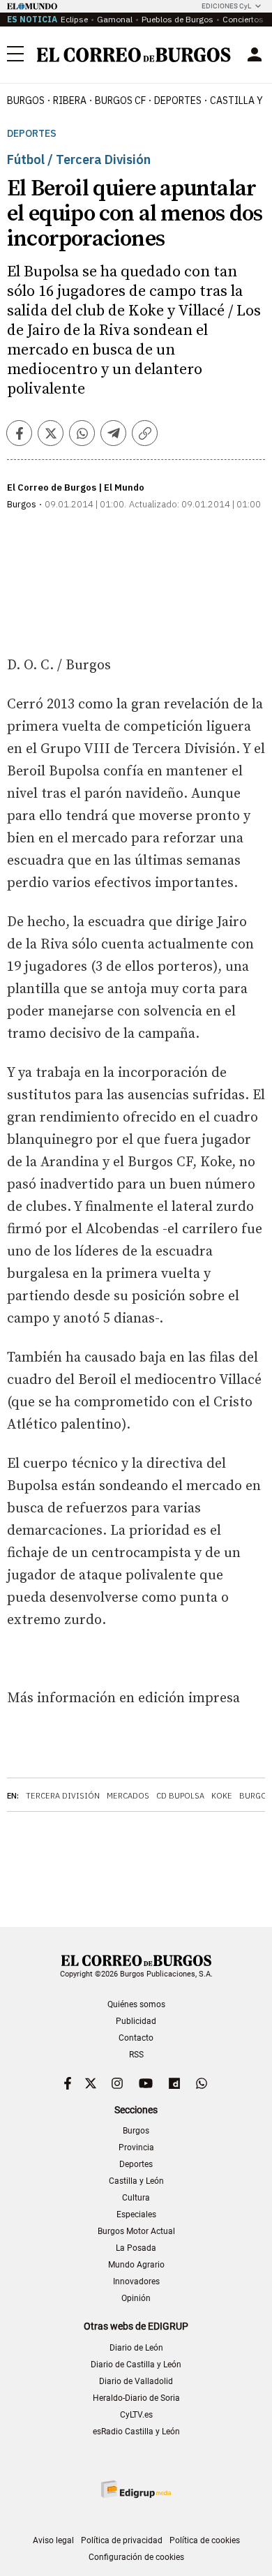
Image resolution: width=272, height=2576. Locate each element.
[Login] (255, 54)
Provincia (136, 2147)
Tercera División (63, 1796)
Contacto (136, 2038)
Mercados (128, 1796)
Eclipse (74, 19)
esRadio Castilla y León (136, 2432)
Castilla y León (136, 2181)
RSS (136, 2055)
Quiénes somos (136, 2004)
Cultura (136, 2198)
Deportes (32, 134)
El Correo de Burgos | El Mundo (76, 487)
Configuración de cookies (136, 2557)
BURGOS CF (120, 100)
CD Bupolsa (180, 1796)
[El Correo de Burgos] (134, 55)
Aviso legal (53, 2540)
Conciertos (243, 19)
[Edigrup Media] (136, 2489)
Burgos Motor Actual (136, 2231)
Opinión (136, 2298)
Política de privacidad (122, 2540)
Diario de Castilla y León (136, 2365)
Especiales (136, 2214)
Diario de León (136, 2348)
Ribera (70, 100)
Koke (222, 1796)
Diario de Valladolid (136, 2381)
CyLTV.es (136, 2415)
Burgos (26, 100)
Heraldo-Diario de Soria (136, 2398)
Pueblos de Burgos (177, 19)
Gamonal (115, 19)
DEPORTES (178, 100)
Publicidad (136, 2021)
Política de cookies (205, 2540)
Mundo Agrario (136, 2265)
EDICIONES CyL (226, 6)
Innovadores (136, 2281)
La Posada (136, 2248)
